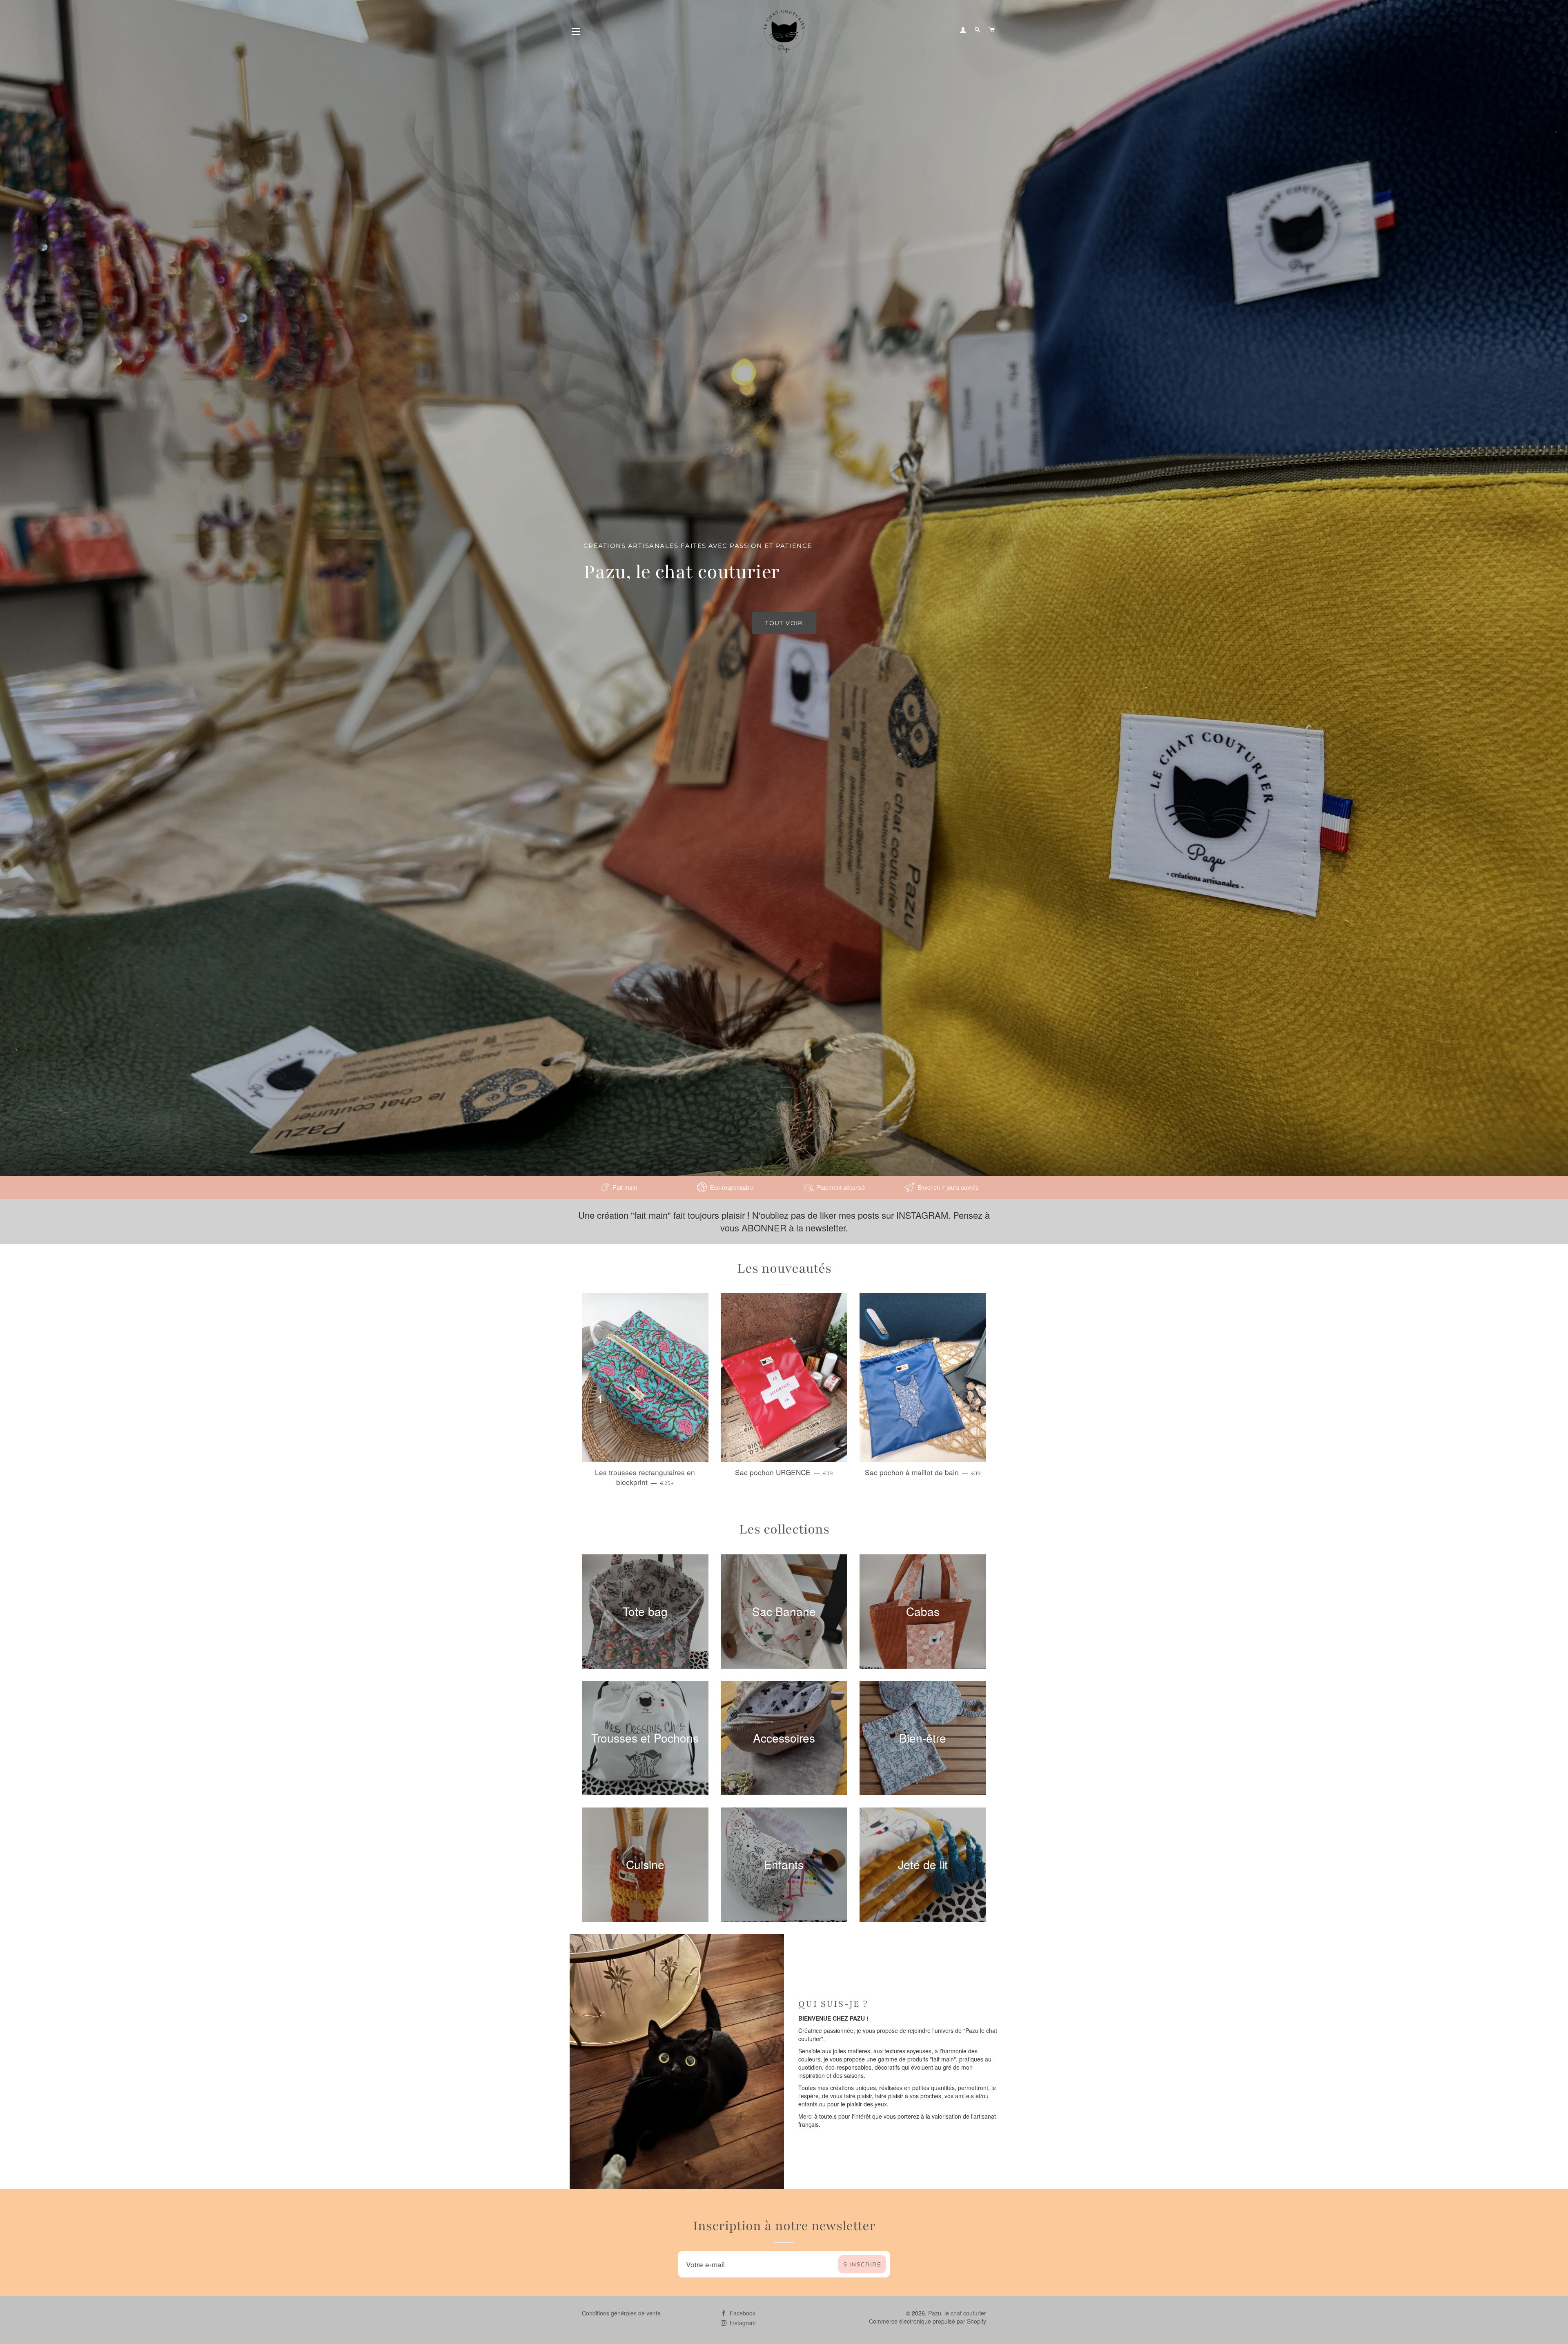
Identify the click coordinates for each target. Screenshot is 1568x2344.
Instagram (742, 2323)
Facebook (742, 2313)
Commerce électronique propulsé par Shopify (928, 2321)
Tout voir (784, 623)
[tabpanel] (784, 588)
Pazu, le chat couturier (957, 2313)
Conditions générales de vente (621, 2313)
